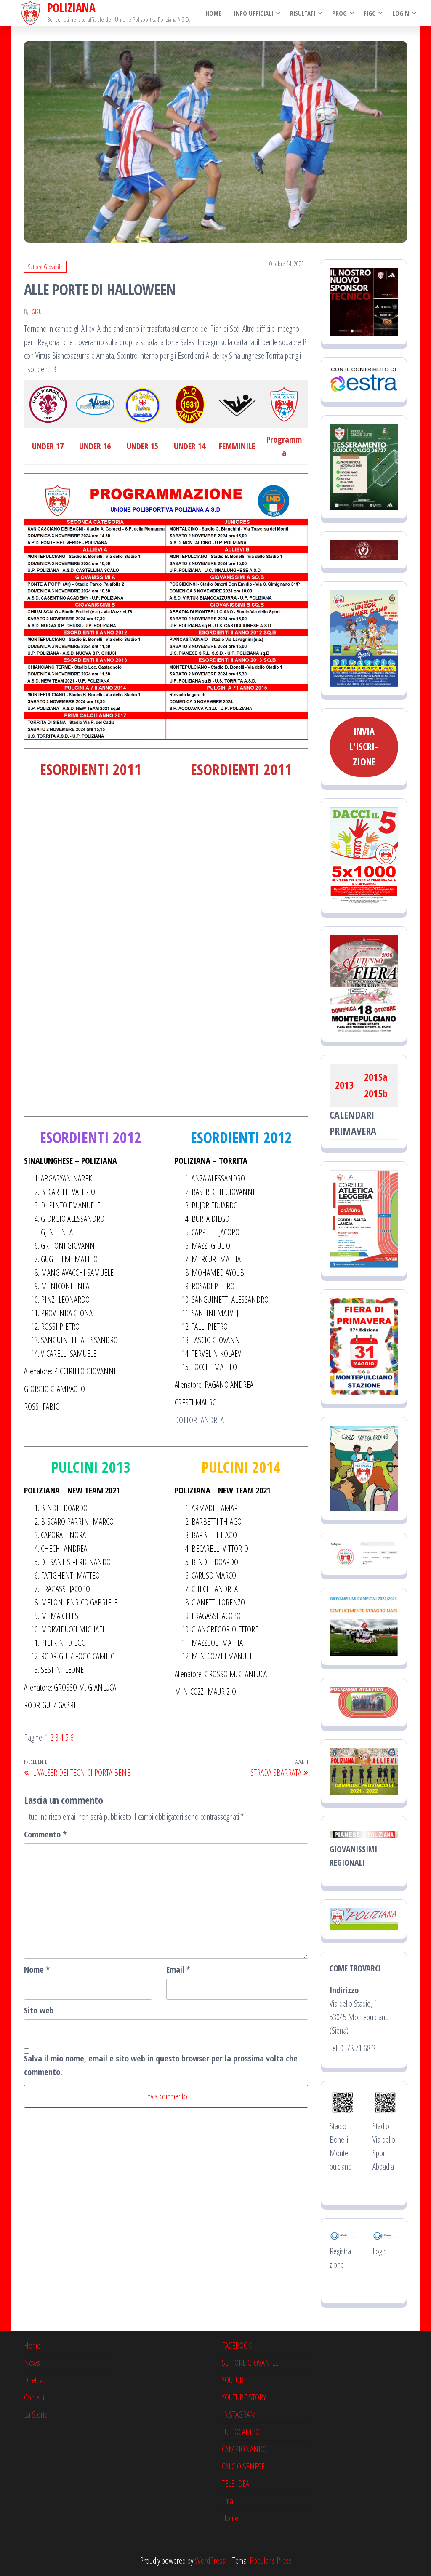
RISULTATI (303, 13)
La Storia (36, 2415)
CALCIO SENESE (243, 2466)
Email (178, 1969)
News (32, 2363)
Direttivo (35, 2380)
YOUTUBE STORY (244, 2397)
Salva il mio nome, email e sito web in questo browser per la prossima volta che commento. (161, 2065)
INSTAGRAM (239, 2415)
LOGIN (401, 13)
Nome (37, 1969)
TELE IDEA (235, 2484)
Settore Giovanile (45, 267)
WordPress (210, 2561)
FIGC (370, 13)
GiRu (37, 312)
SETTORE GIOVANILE (250, 2363)
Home (213, 13)
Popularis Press (271, 2561)
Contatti (34, 2397)
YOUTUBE (234, 2380)
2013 (344, 1085)
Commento (45, 1834)
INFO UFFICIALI (254, 13)
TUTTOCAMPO (241, 2432)
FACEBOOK (237, 2345)
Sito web (39, 2010)
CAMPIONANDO (244, 2449)
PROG (339, 13)
